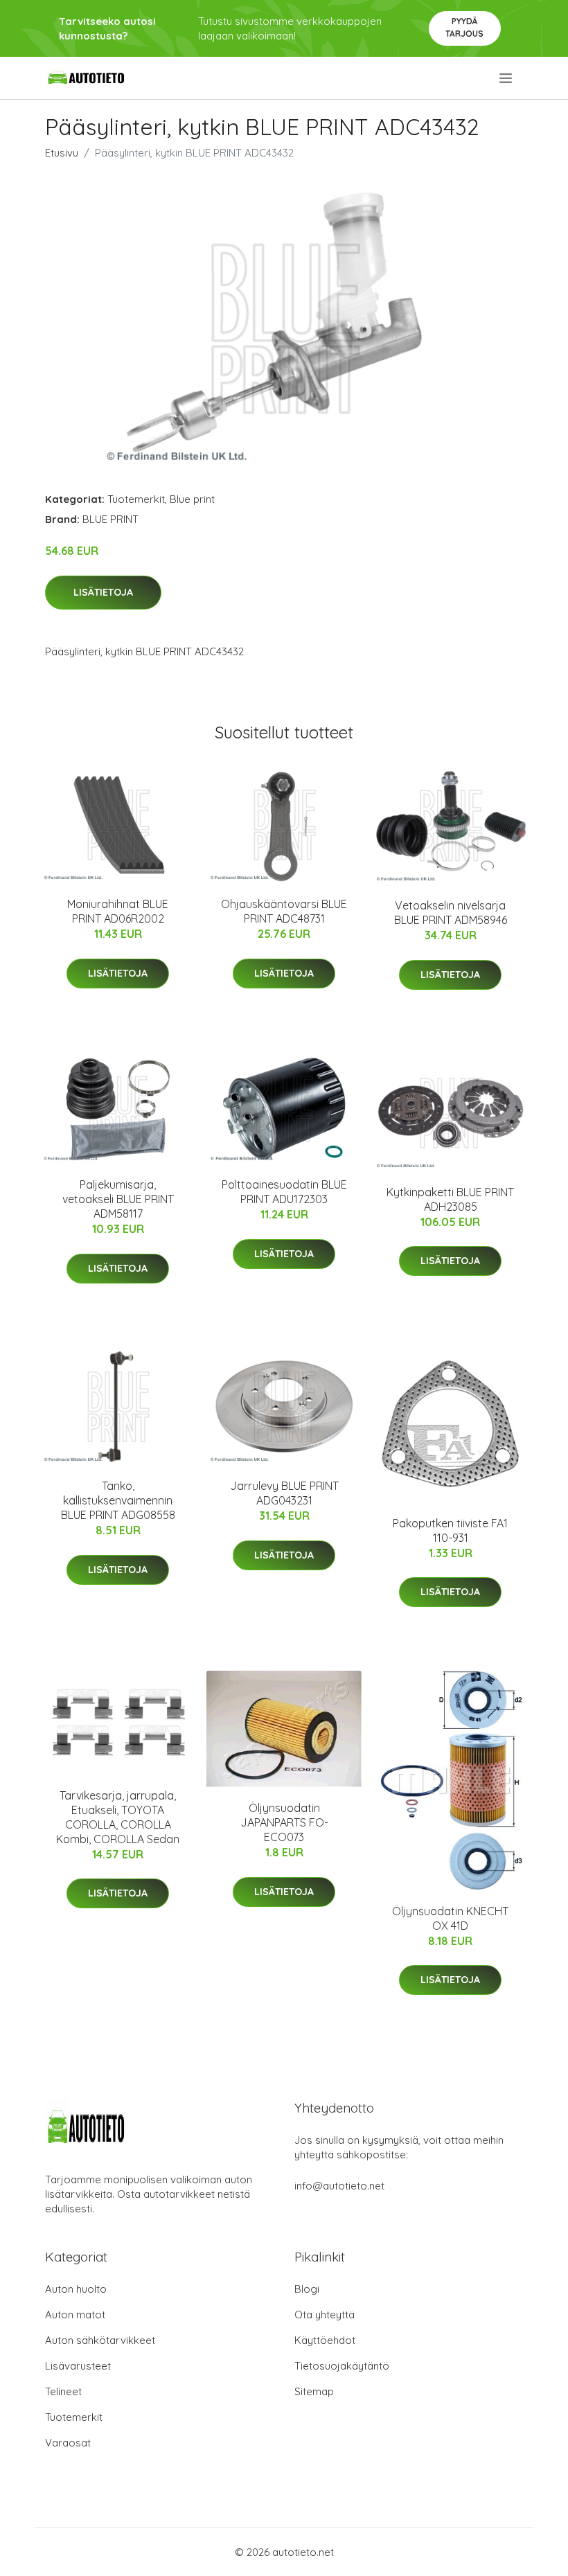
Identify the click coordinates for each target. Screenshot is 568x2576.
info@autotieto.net (339, 2186)
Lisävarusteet (78, 2366)
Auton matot (75, 2315)
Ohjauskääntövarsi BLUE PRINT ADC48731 (284, 911)
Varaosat (68, 2443)
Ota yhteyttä (325, 2315)
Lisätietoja (103, 592)
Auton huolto (76, 2289)
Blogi (307, 2289)
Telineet (63, 2391)
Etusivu (62, 153)
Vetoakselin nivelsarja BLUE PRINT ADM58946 (451, 913)
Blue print (192, 499)
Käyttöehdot (325, 2340)
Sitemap (314, 2391)
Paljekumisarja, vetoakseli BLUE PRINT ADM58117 (118, 1199)
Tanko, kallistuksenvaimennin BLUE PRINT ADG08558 (118, 1500)
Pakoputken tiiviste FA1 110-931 (450, 1530)
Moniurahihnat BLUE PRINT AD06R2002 (118, 911)
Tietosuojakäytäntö (342, 2366)
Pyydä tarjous (464, 27)
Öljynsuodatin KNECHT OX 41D (450, 1918)
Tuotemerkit (136, 499)
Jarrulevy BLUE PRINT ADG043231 (284, 1493)
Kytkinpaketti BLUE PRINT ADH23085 (450, 1199)
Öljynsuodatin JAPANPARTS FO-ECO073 (284, 1822)
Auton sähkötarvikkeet (100, 2340)
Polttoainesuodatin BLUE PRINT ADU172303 (284, 1192)
